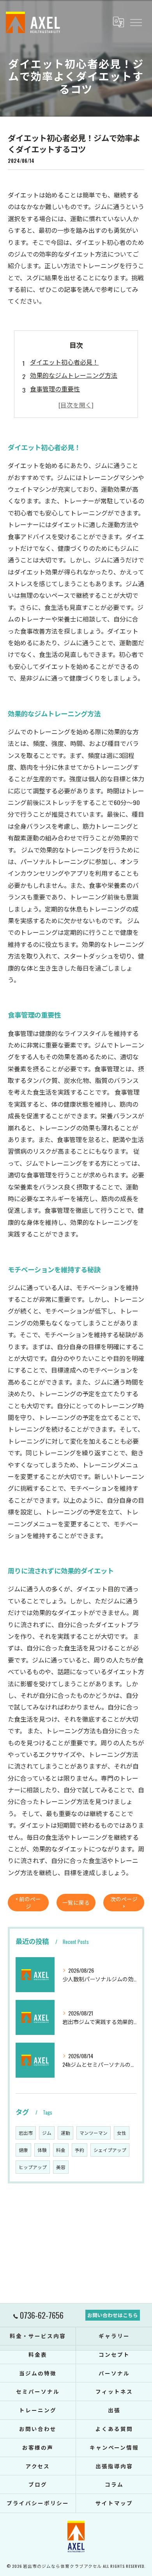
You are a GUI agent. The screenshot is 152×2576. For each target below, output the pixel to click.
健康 (23, 2150)
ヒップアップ (33, 2167)
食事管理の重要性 (55, 389)
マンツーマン (94, 2133)
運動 (65, 2133)
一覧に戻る (76, 1902)
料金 (61, 2150)
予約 (80, 2150)
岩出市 (26, 2133)
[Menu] (136, 22)
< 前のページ (28, 1903)
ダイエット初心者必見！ (64, 362)
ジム (47, 2133)
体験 (42, 2150)
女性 (122, 2133)
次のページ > (124, 1903)
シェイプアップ (110, 2150)
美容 (61, 2167)
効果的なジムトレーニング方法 (74, 375)
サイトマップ (114, 2503)
